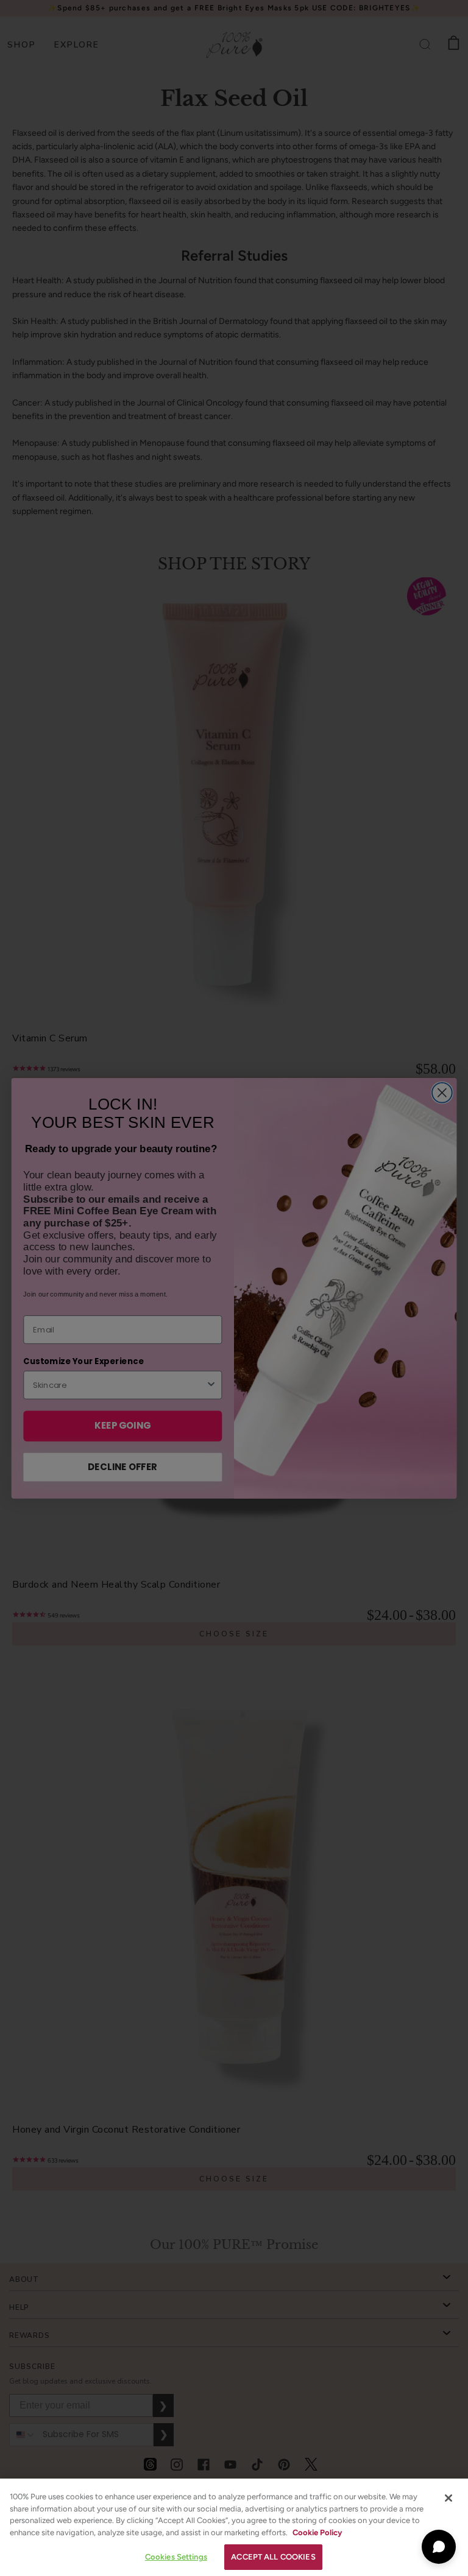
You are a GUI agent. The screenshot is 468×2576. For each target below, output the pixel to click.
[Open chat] (439, 2547)
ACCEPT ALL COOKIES (273, 2557)
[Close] (448, 2498)
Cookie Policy (317, 2532)
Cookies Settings (176, 2557)
